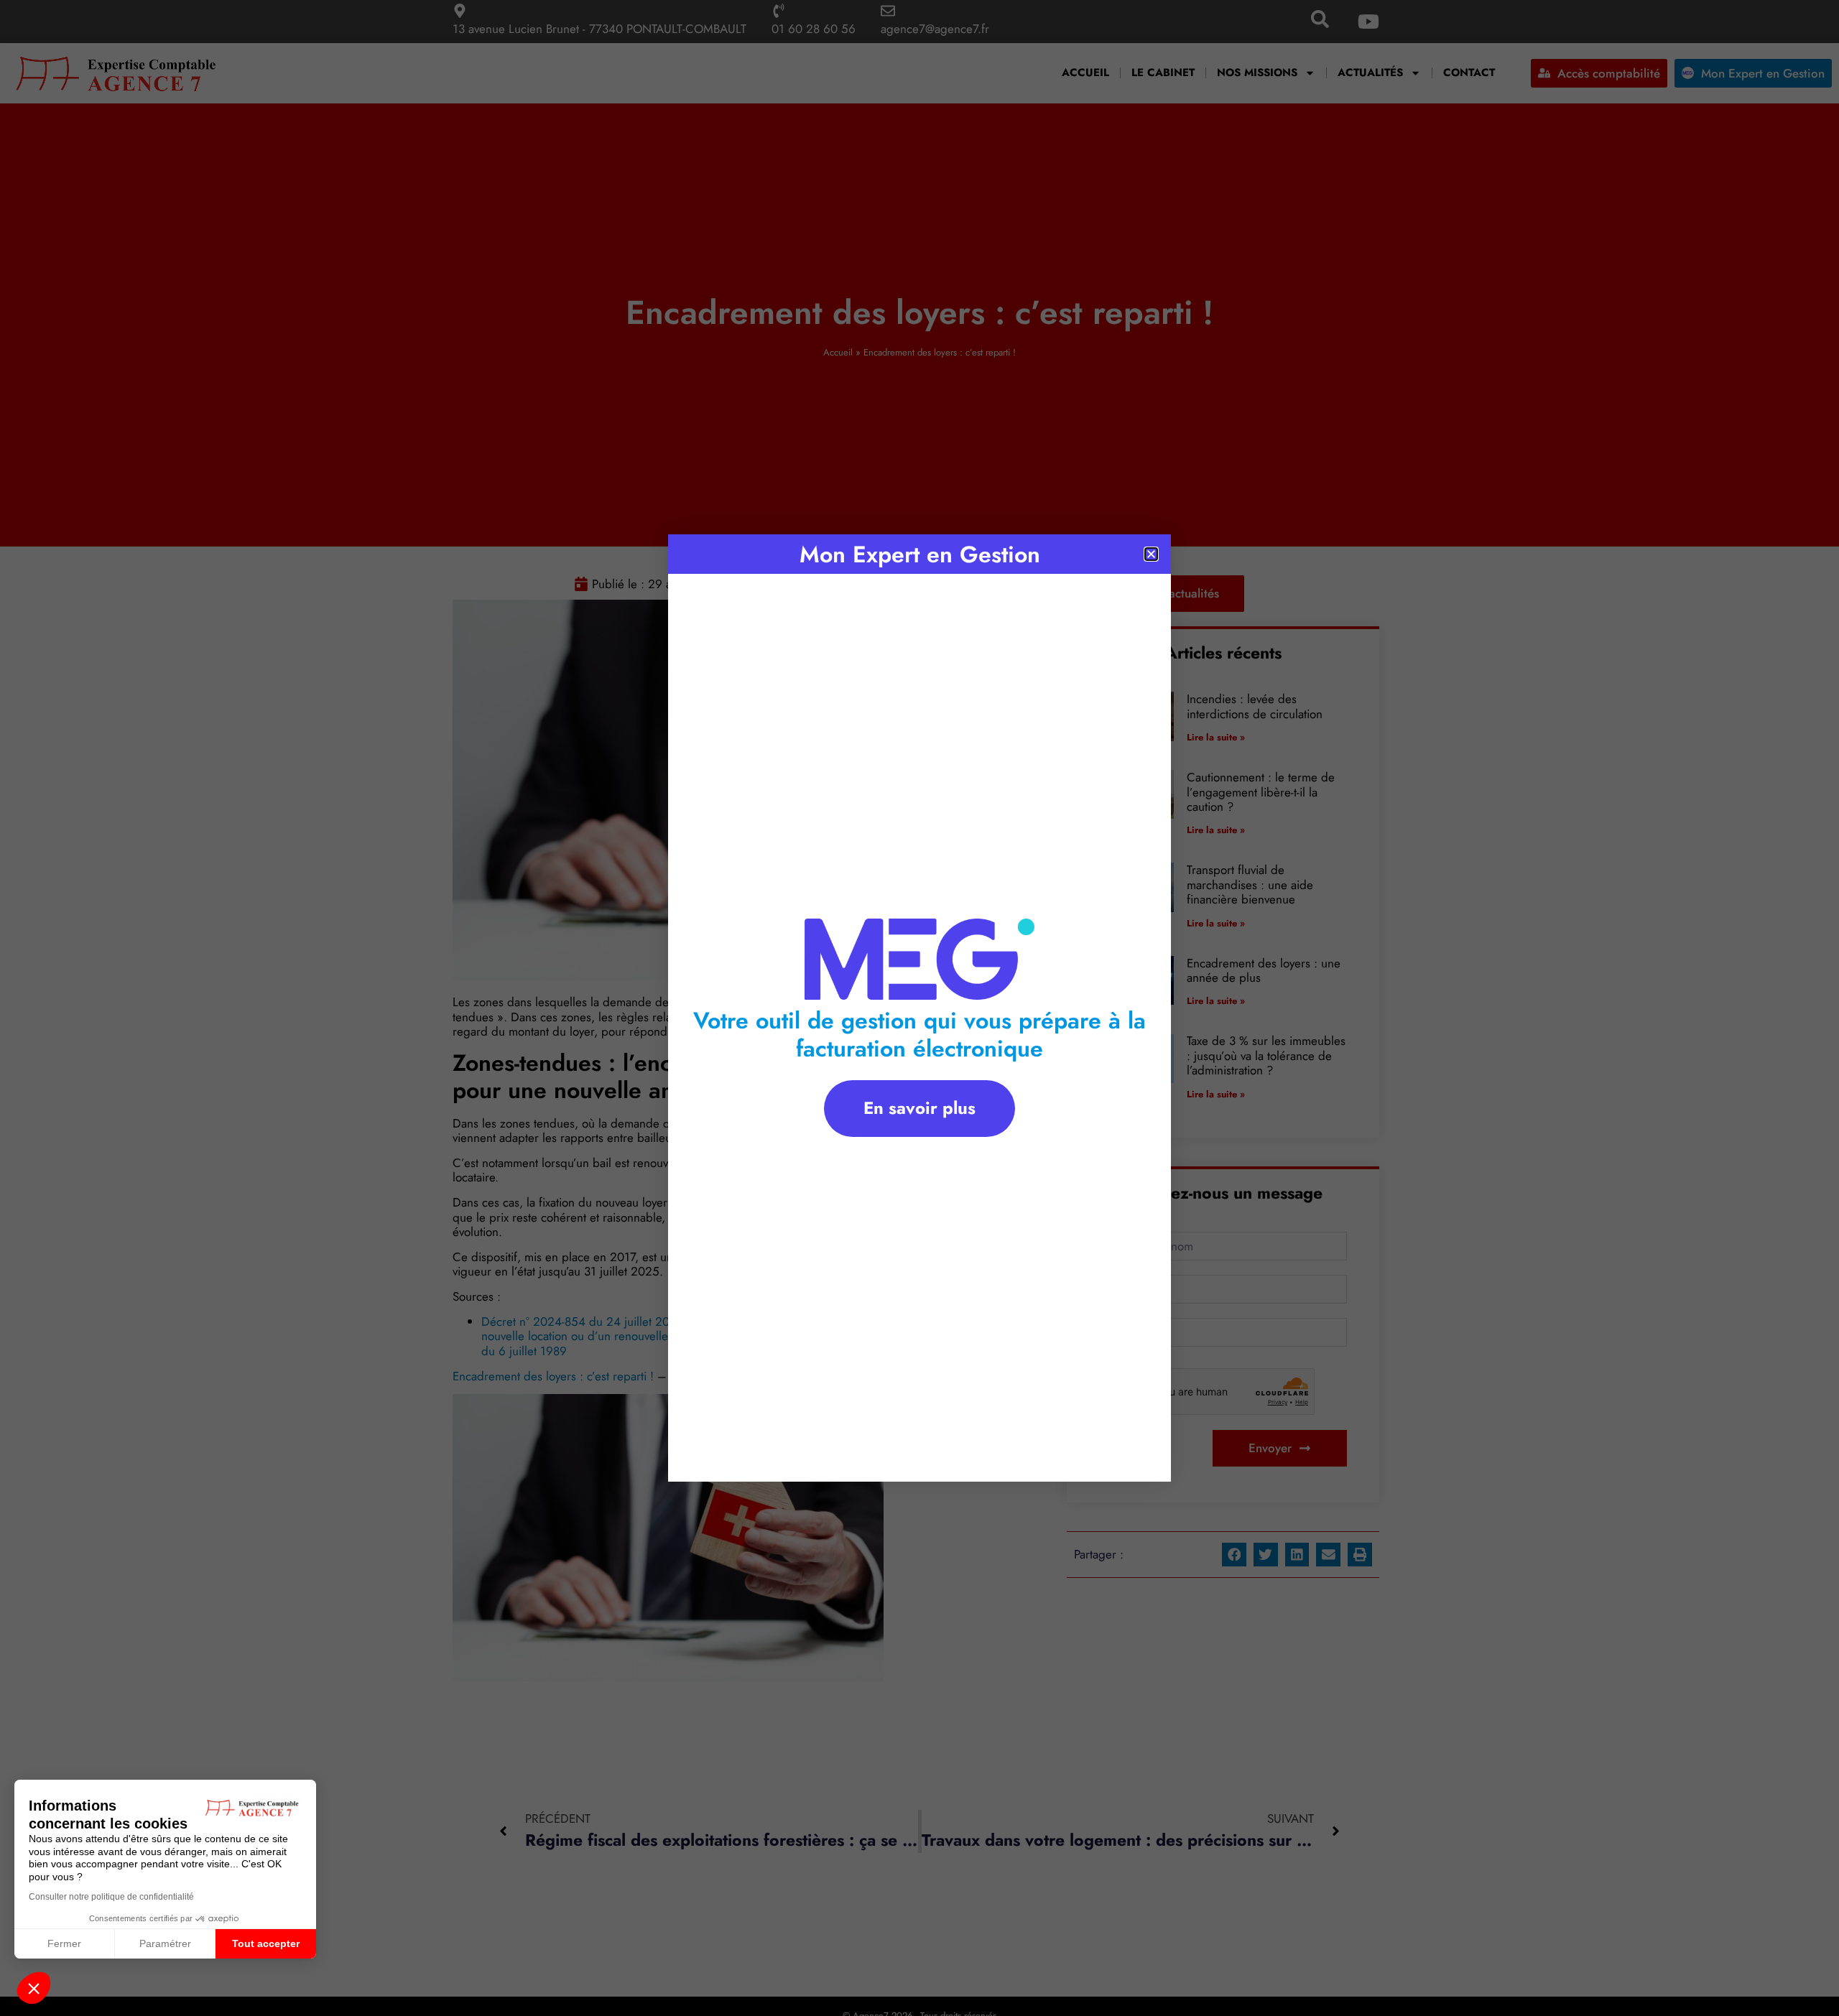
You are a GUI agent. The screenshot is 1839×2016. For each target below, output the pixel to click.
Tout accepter (266, 1943)
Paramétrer (165, 1943)
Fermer (64, 1943)
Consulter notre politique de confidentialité (111, 1897)
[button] (34, 1988)
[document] (919, 1008)
